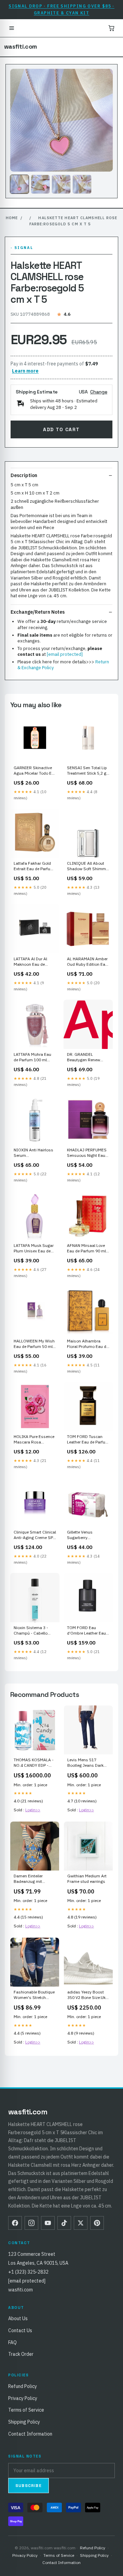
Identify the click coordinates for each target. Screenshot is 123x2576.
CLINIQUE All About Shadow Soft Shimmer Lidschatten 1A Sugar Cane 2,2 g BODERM (88, 866)
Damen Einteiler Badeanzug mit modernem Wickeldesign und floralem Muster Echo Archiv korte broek (33, 1879)
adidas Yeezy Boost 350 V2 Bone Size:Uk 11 (86, 1995)
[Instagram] (31, 2223)
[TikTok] (64, 2223)
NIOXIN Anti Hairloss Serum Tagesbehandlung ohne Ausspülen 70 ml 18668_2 (35, 1153)
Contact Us (20, 2330)
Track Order (21, 2354)
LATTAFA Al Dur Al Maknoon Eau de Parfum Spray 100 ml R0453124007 (33, 962)
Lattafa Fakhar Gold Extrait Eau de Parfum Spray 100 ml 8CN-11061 (34, 866)
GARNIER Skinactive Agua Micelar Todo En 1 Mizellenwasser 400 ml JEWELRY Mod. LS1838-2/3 (34, 771)
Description (24, 475)
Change (99, 392)
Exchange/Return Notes (38, 612)
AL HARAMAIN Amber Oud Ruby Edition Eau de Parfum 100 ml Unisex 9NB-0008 (87, 962)
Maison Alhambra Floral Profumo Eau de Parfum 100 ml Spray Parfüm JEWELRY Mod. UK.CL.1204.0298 (88, 1344)
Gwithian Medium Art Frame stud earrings (87, 1879)
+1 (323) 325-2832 (28, 2272)
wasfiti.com (20, 47)
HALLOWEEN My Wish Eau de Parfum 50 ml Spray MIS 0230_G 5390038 (34, 1344)
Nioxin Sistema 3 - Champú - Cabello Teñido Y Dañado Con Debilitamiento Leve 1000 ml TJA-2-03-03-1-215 (35, 1631)
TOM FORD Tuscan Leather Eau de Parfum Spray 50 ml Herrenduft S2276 (88, 1440)
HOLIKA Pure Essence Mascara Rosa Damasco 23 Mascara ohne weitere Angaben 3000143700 (34, 1440)
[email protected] (65, 654)
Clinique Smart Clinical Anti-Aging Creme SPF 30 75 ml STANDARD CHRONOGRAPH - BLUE (35, 1535)
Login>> (33, 1810)
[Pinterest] (97, 2223)
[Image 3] (61, 184)
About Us (18, 2318)
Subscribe (29, 2486)
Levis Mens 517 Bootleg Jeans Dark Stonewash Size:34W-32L (88, 1763)
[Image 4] (82, 184)
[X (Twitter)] (81, 2223)
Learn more (25, 371)
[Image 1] (19, 184)
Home (12, 218)
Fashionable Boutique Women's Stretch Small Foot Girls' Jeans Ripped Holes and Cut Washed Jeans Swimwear (34, 1995)
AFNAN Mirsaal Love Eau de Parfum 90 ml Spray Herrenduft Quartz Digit (86, 1249)
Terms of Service (26, 2410)
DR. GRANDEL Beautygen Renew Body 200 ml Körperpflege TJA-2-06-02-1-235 (86, 1058)
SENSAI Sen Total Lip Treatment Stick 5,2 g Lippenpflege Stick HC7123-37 (87, 771)
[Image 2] (40, 184)
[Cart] (111, 28)
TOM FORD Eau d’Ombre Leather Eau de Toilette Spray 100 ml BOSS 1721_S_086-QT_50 (86, 1631)
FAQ (12, 2342)
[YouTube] (48, 2223)
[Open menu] (12, 28)
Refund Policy (23, 2386)
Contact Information (30, 2434)
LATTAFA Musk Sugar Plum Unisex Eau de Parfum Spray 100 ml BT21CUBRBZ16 (34, 1249)
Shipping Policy (24, 2422)
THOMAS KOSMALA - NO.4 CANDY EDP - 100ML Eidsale (34, 1763)
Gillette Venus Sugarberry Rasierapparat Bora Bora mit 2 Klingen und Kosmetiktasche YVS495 (88, 1535)
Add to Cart (61, 429)
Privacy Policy (23, 2398)
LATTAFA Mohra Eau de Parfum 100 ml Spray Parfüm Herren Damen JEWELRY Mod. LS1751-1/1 (35, 1058)
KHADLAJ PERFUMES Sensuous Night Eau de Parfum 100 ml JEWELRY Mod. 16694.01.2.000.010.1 (87, 1153)
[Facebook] (15, 2223)
